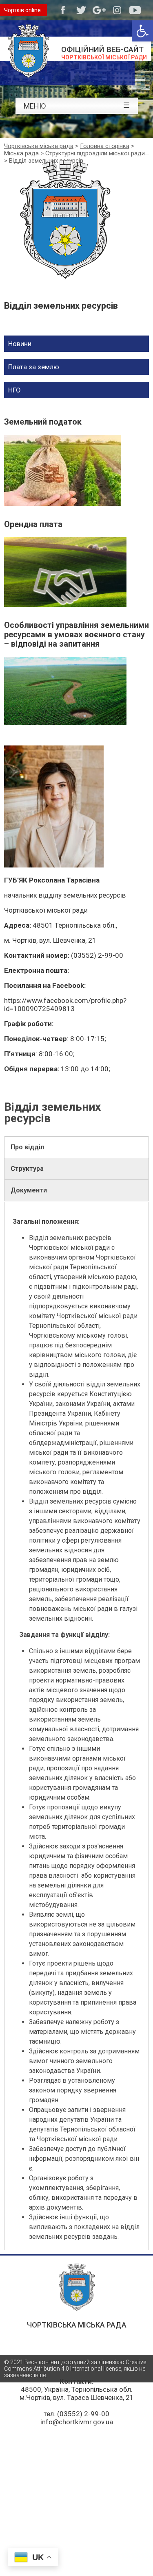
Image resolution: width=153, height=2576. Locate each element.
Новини (20, 344)
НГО (14, 390)
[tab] (76, 1147)
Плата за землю (34, 367)
